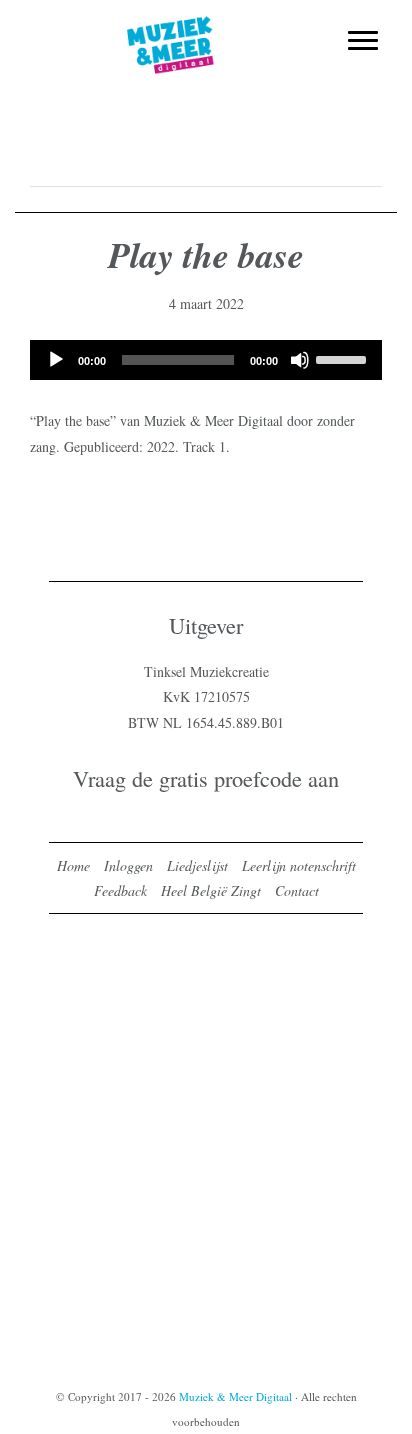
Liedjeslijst (197, 865)
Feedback (120, 890)
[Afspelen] (56, 360)
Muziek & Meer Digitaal (206, 27)
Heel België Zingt (211, 890)
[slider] (344, 358)
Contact (297, 890)
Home (73, 865)
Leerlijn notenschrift (299, 865)
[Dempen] (300, 360)
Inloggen (128, 865)
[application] (206, 360)
